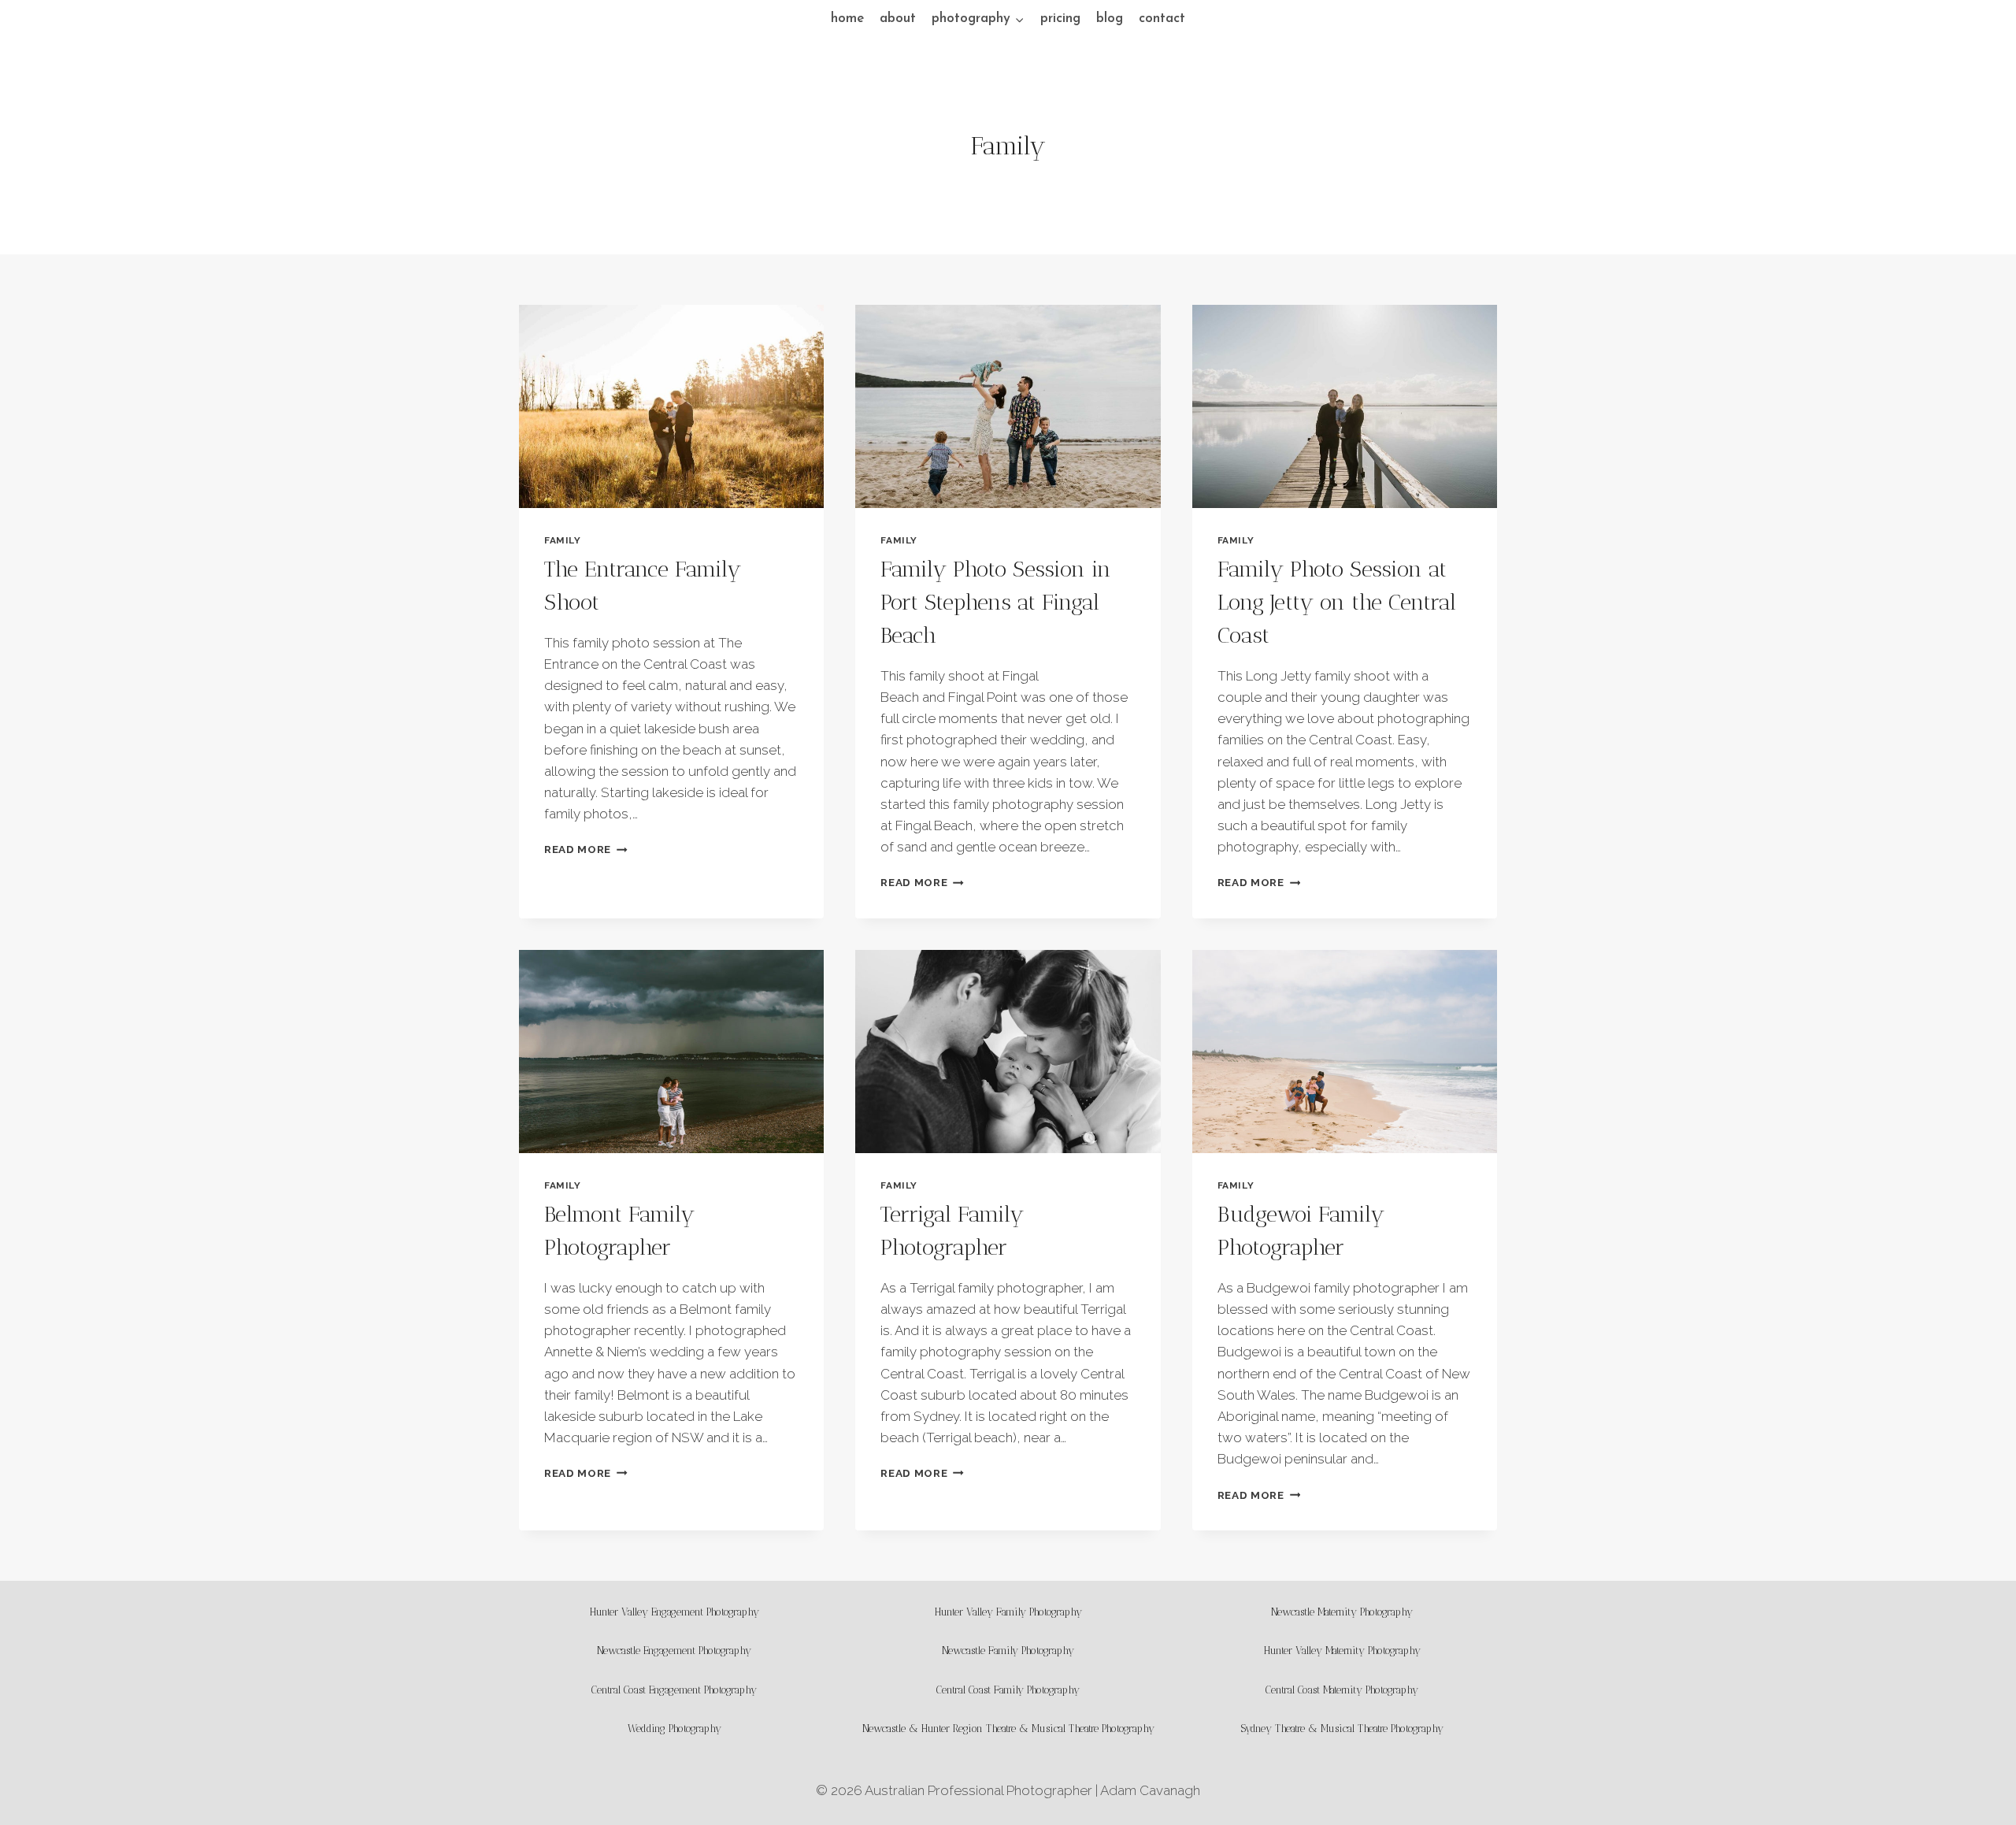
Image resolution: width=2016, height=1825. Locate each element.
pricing (1060, 19)
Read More (586, 849)
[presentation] (671, 406)
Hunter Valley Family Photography (1008, 1612)
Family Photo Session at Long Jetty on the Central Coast (1337, 602)
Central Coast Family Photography (1008, 1690)
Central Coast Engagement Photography (674, 1690)
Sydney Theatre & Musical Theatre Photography (1342, 1729)
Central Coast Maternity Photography (1342, 1690)
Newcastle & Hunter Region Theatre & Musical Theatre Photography (1008, 1729)
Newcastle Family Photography (1008, 1651)
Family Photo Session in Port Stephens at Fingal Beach (996, 602)
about (898, 19)
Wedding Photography (674, 1729)
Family (563, 540)
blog (1110, 19)
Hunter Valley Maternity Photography (1342, 1651)
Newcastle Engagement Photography (674, 1651)
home (847, 19)
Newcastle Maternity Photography (1342, 1612)
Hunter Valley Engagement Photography (674, 1612)
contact (1162, 19)
